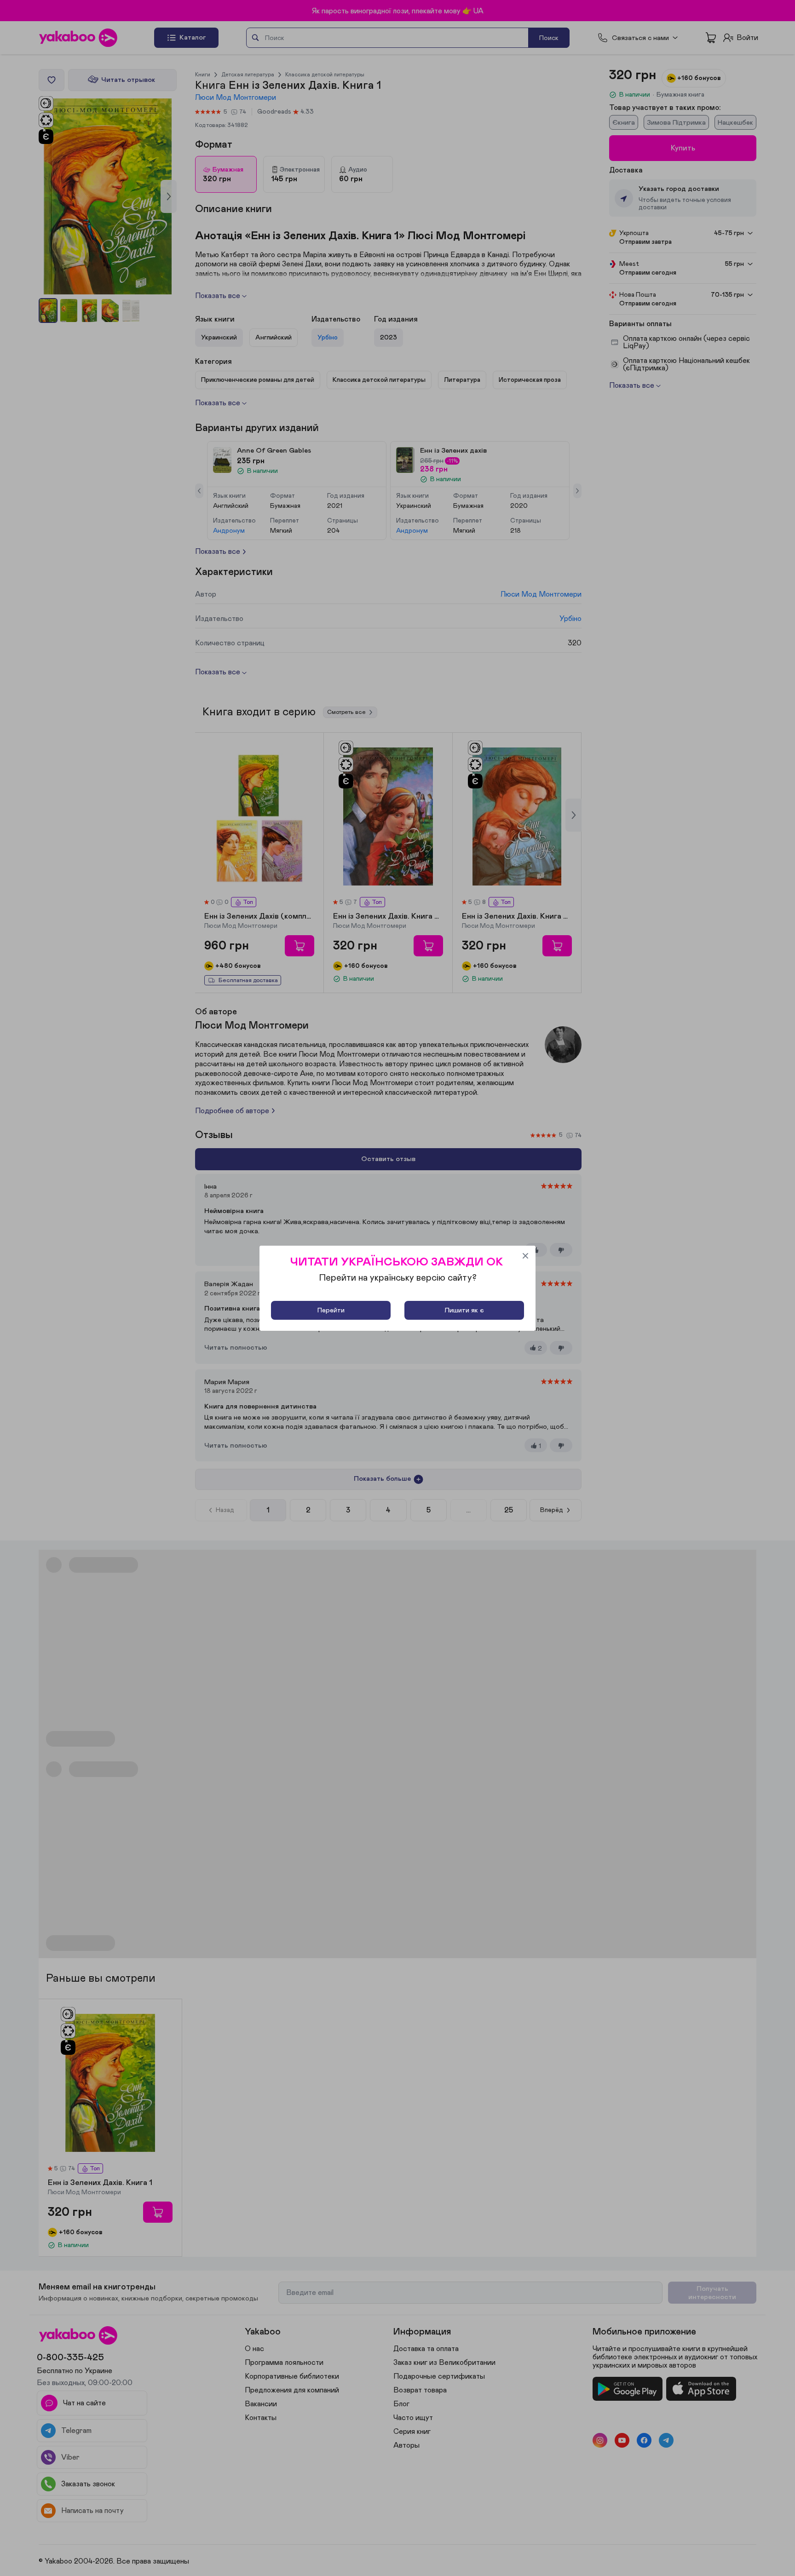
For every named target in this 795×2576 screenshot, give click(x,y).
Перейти (331, 1310)
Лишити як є (464, 1310)
